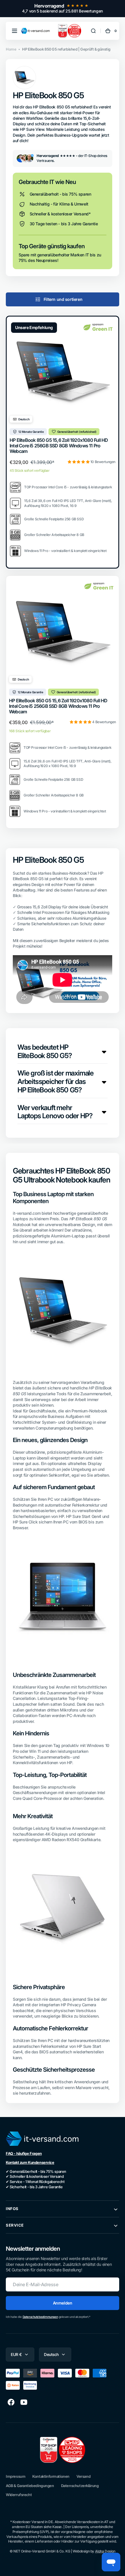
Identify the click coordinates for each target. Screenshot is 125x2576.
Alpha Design (105, 2551)
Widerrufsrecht (19, 2495)
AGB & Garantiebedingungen (30, 2486)
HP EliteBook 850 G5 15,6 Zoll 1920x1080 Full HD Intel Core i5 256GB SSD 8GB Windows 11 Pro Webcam (59, 446)
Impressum (16, 2476)
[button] (15, 31)
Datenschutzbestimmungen (40, 2317)
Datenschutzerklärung (80, 2486)
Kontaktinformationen (51, 2476)
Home (11, 49)
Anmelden (63, 2303)
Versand (83, 2476)
